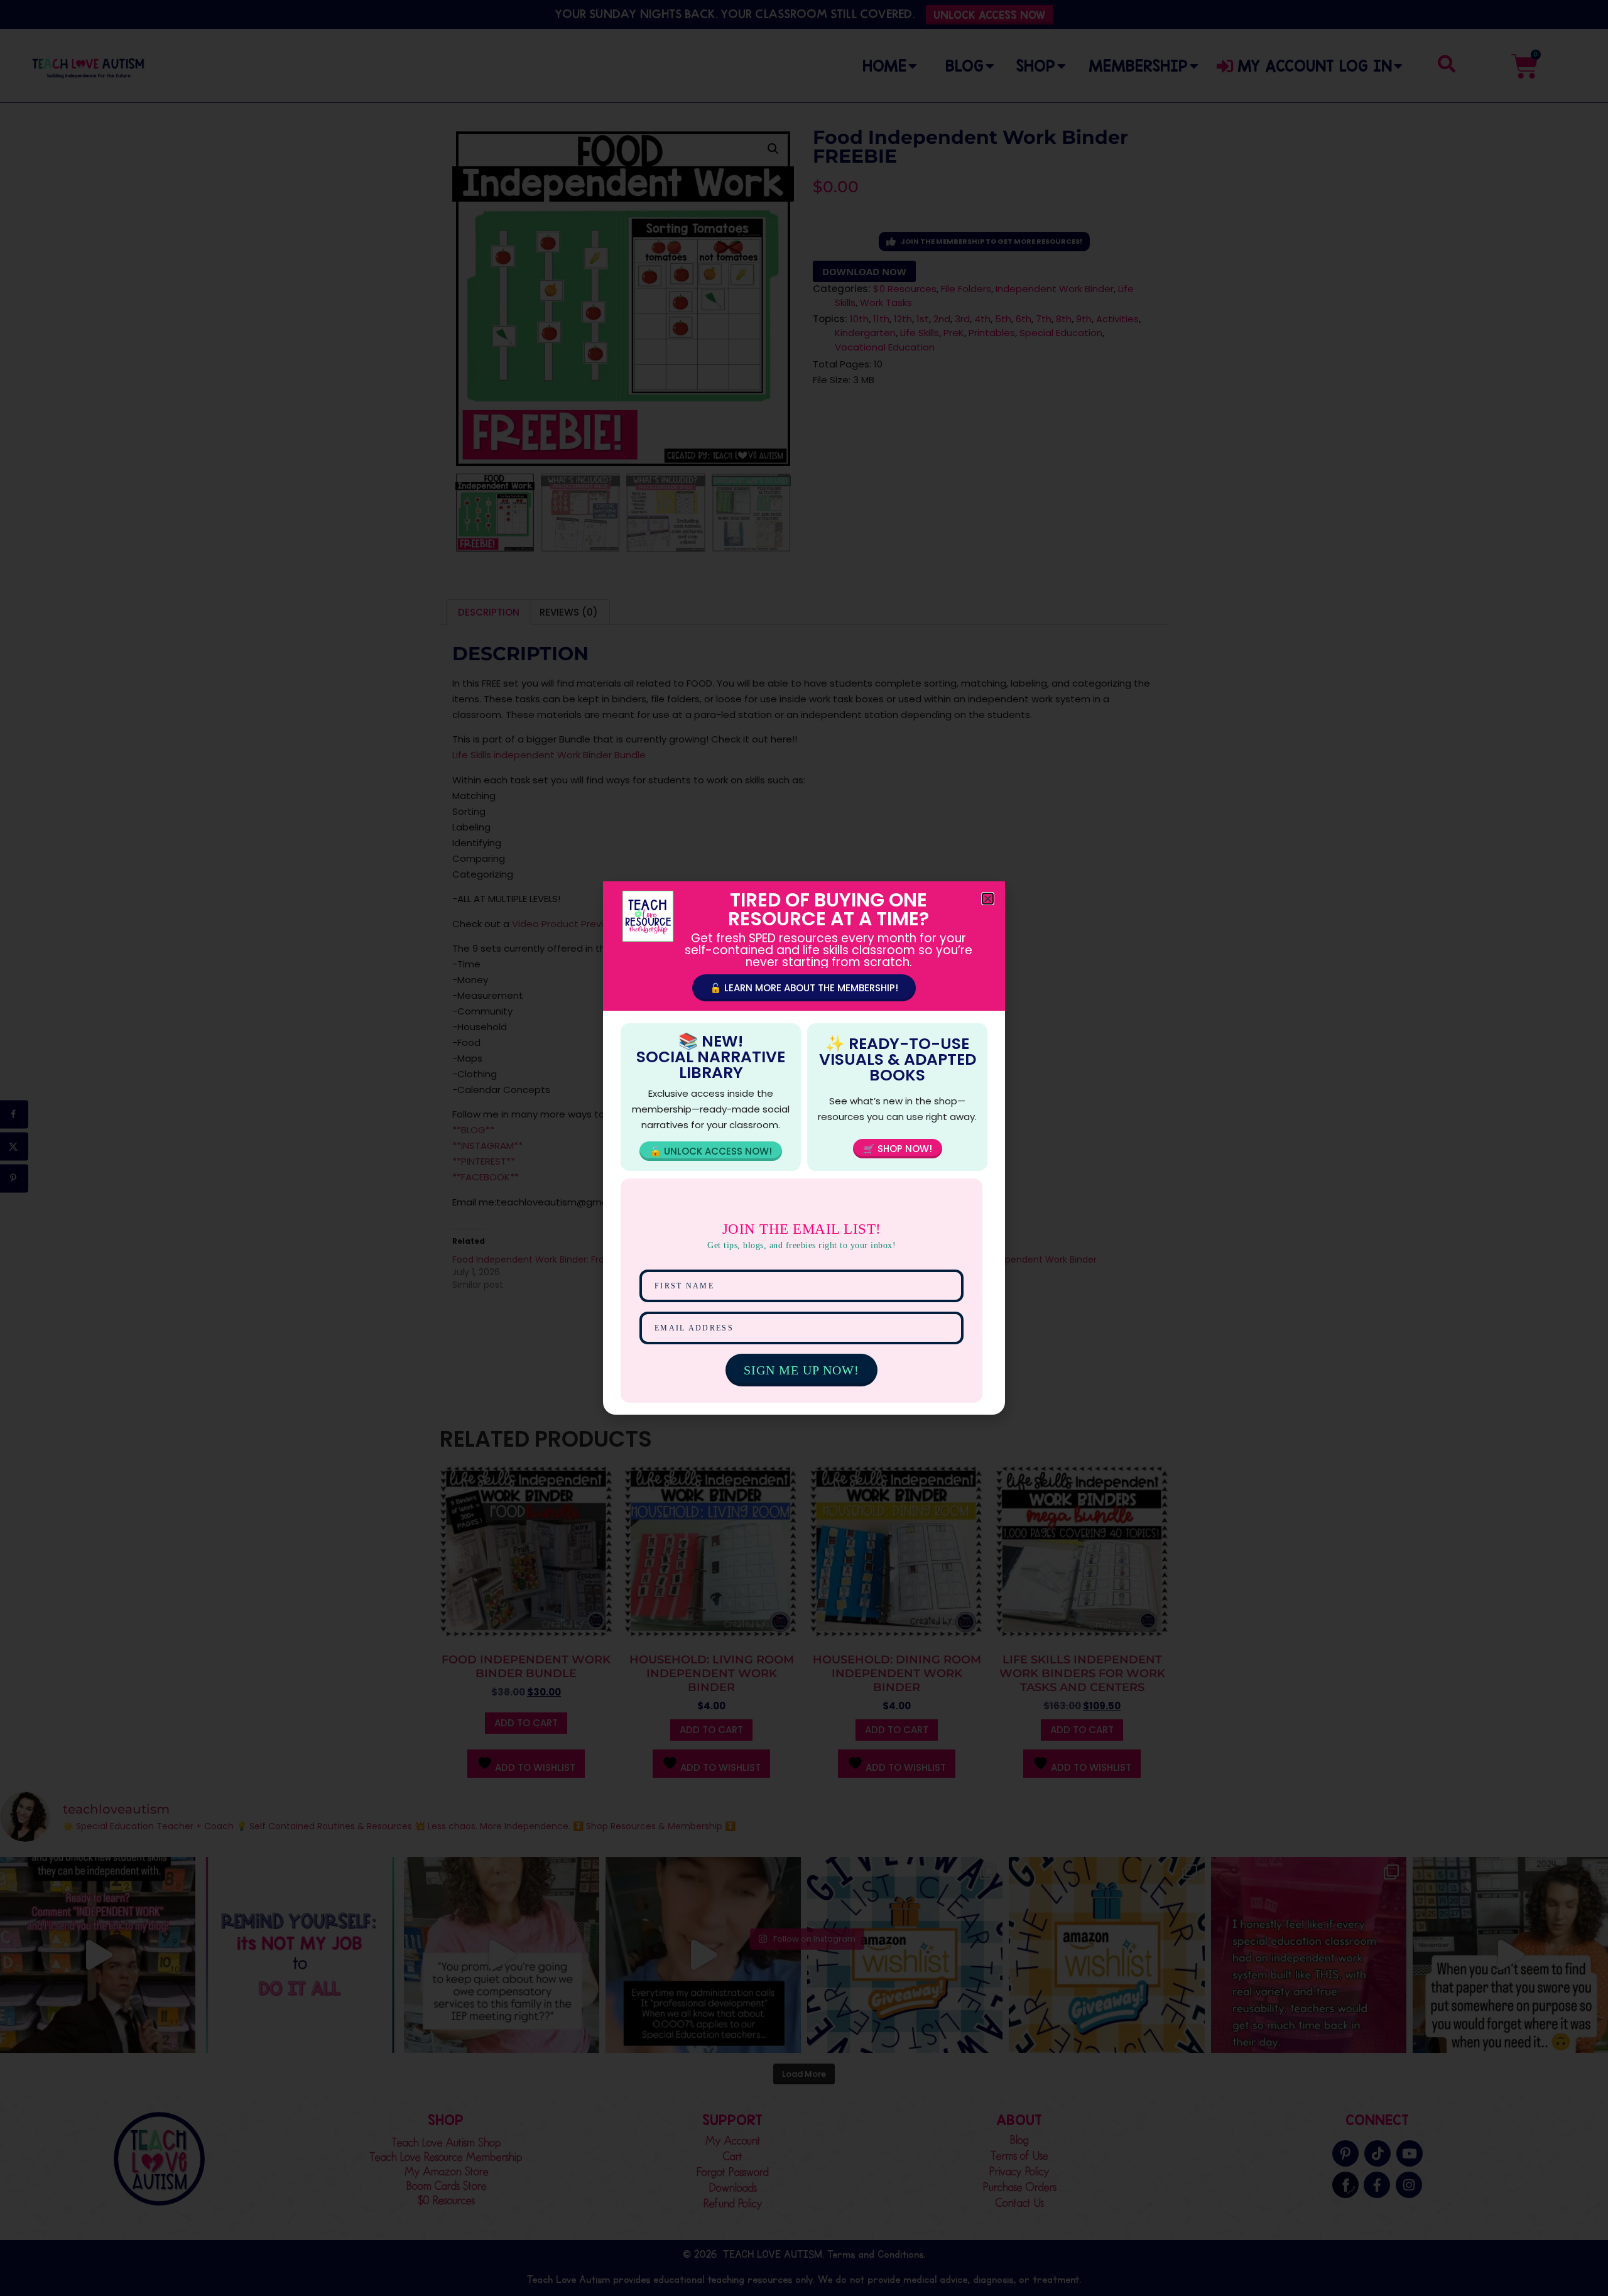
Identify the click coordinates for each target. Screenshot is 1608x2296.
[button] (988, 899)
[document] (804, 1148)
